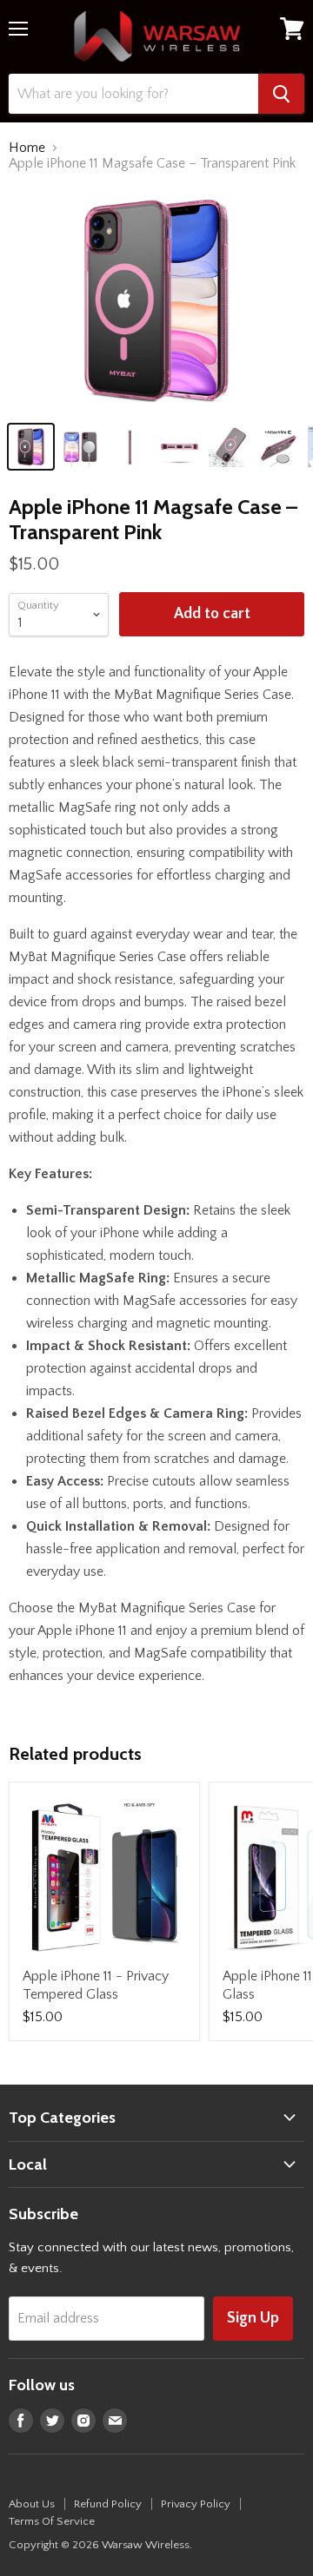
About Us (32, 2504)
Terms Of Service (52, 2521)
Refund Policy (108, 2504)
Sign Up (253, 2318)
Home (27, 148)
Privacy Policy (196, 2504)
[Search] (281, 94)
